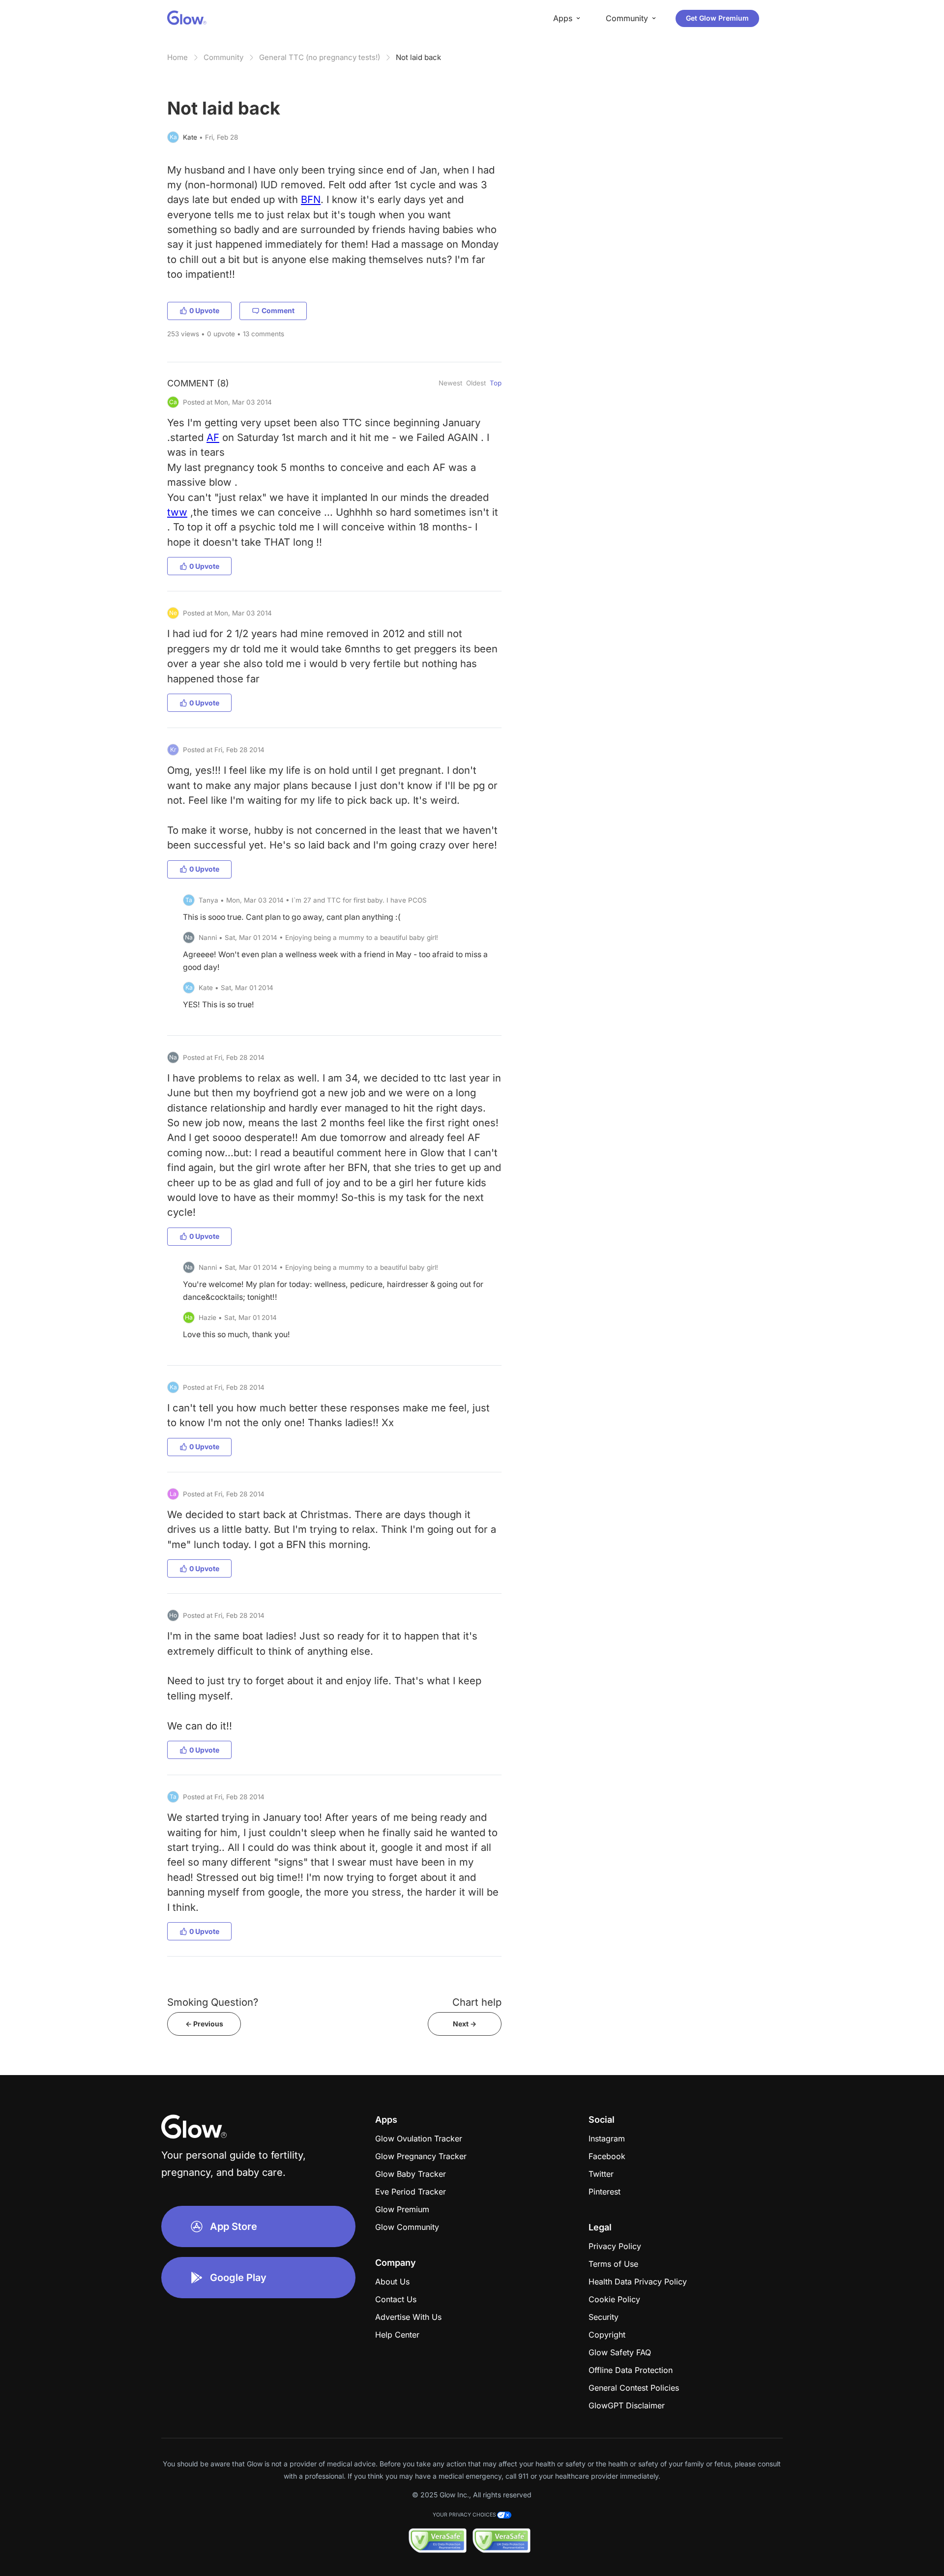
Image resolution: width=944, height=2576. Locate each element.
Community (223, 57)
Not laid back (418, 57)
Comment (278, 310)
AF (213, 437)
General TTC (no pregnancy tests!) (320, 57)
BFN (311, 199)
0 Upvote (204, 310)
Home (177, 57)
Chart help (477, 2002)
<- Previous (204, 2024)
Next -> (465, 2024)
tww (177, 512)
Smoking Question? (213, 2002)
